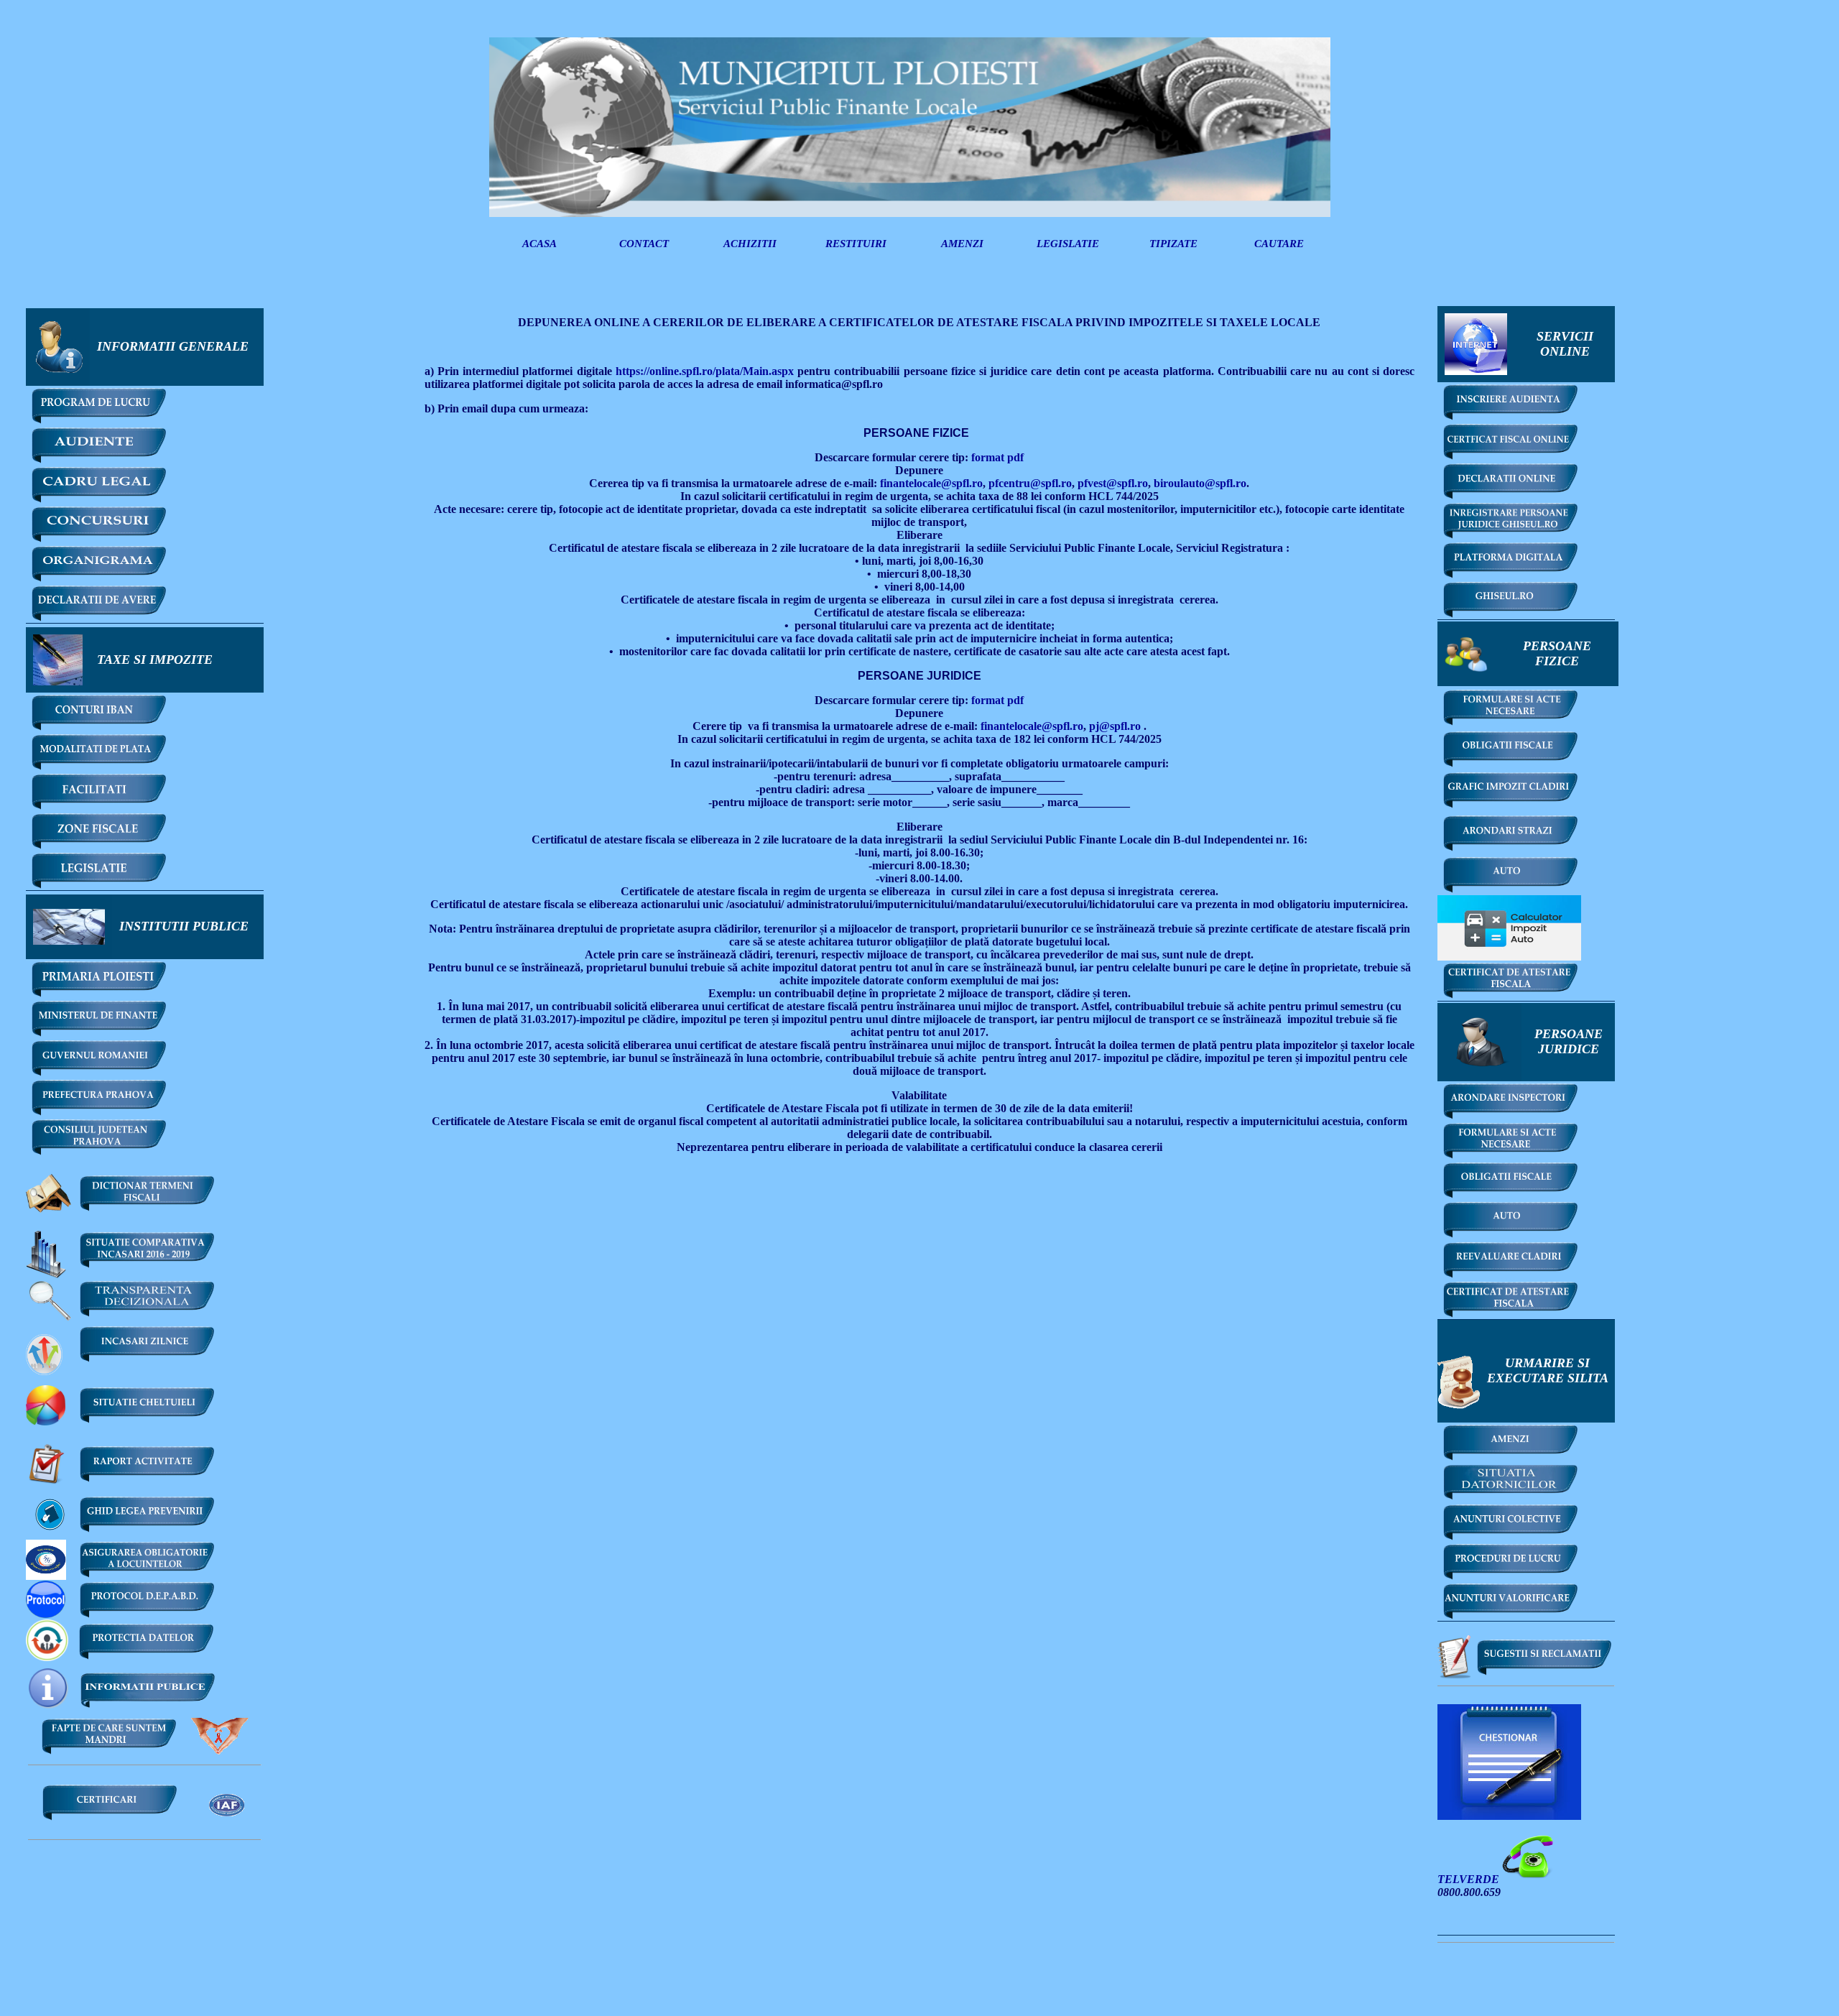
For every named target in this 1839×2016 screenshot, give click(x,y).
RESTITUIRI (856, 244)
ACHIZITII (750, 244)
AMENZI (962, 244)
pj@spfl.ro (1115, 726)
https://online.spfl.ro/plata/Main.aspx (705, 371)
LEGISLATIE (1068, 244)
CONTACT (644, 244)
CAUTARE (1279, 244)
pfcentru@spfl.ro (1030, 483)
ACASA (539, 244)
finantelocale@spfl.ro (931, 483)
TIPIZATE (1173, 244)
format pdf (996, 457)
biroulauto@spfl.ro (1200, 483)
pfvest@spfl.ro (1113, 483)
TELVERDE (1470, 1879)
